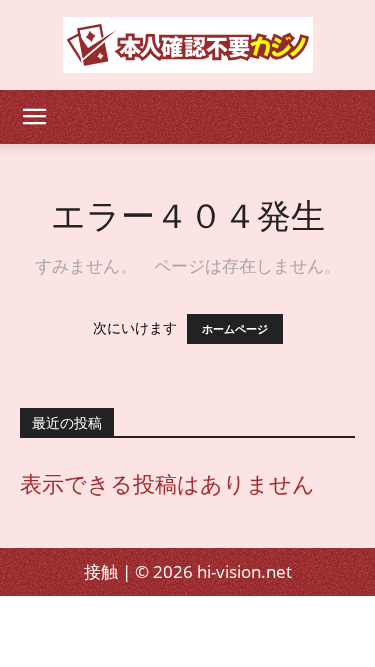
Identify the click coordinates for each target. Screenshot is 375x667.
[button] (34, 117)
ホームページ (235, 329)
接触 (101, 571)
